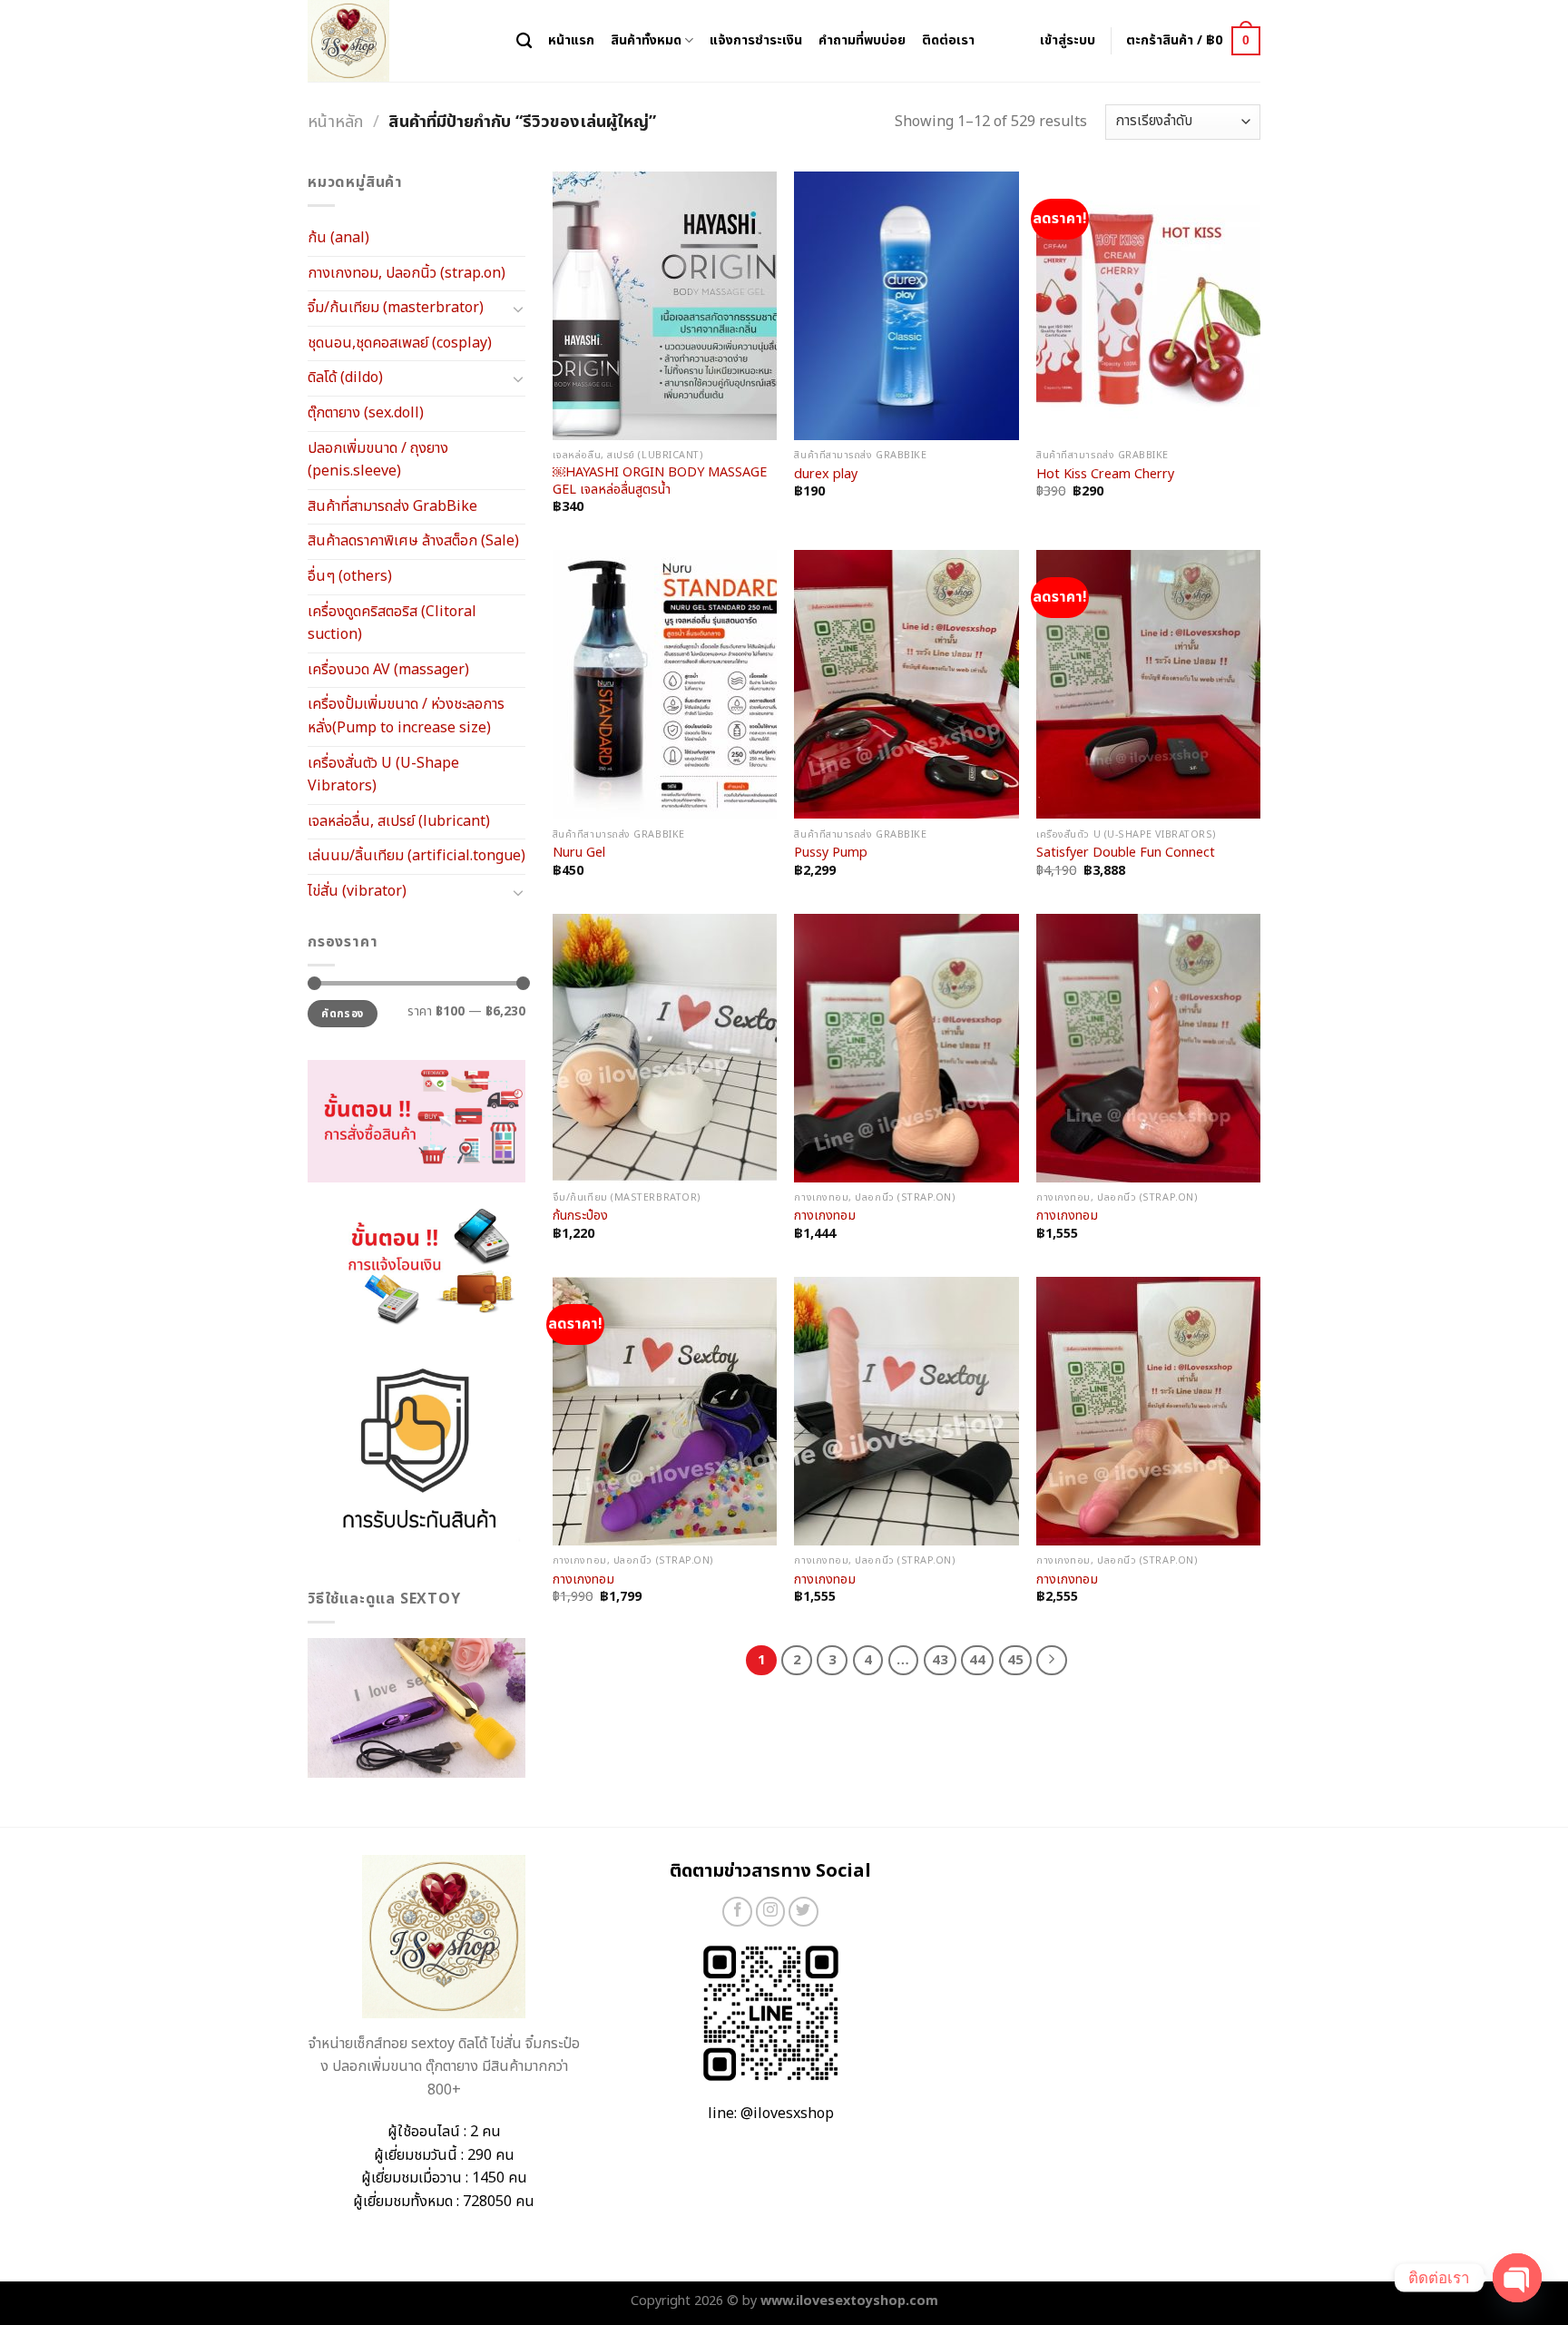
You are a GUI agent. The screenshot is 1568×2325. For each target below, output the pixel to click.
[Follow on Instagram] (771, 1912)
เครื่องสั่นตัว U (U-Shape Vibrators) (383, 775)
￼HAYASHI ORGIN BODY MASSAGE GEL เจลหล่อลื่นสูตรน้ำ (660, 481)
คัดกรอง (342, 1014)
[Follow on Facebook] (737, 1912)
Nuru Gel (579, 853)
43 (940, 1660)
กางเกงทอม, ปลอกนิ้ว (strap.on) (407, 273)
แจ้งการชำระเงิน (756, 40)
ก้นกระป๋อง (580, 1216)
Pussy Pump (831, 853)
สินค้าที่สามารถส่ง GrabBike (392, 506)
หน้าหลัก (335, 122)
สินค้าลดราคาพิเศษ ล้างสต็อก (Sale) (413, 541)
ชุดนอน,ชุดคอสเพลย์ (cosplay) (400, 343)
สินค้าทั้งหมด (646, 40)
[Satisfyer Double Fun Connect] (1148, 684)
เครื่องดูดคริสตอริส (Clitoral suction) (392, 623)
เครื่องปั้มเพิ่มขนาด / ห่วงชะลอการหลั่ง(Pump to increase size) (406, 716)
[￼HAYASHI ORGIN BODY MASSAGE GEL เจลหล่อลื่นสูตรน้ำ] (665, 306)
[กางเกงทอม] (906, 1048)
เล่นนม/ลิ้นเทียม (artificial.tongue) (416, 856)
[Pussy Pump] (906, 684)
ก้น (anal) (338, 238)
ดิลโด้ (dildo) (345, 378)
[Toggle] (518, 309)
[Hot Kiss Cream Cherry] (1148, 306)
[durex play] (906, 306)
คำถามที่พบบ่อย (862, 40)
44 (977, 1660)
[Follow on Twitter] (804, 1912)
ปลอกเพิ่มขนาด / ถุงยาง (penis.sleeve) (378, 460)
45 (1015, 1660)
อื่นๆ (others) (350, 576)
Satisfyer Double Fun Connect (1126, 853)
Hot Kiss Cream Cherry (1105, 475)
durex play (826, 475)
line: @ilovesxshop (771, 2114)
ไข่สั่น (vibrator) (357, 891)
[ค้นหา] (524, 41)
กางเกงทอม (825, 1216)
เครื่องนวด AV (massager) (388, 670)
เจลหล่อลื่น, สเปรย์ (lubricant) (399, 821)
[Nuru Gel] (665, 684)
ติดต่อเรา (948, 40)
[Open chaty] (1517, 2278)
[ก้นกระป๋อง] (665, 1048)
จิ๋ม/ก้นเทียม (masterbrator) (396, 308)
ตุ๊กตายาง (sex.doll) (366, 413)
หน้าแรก (571, 40)
